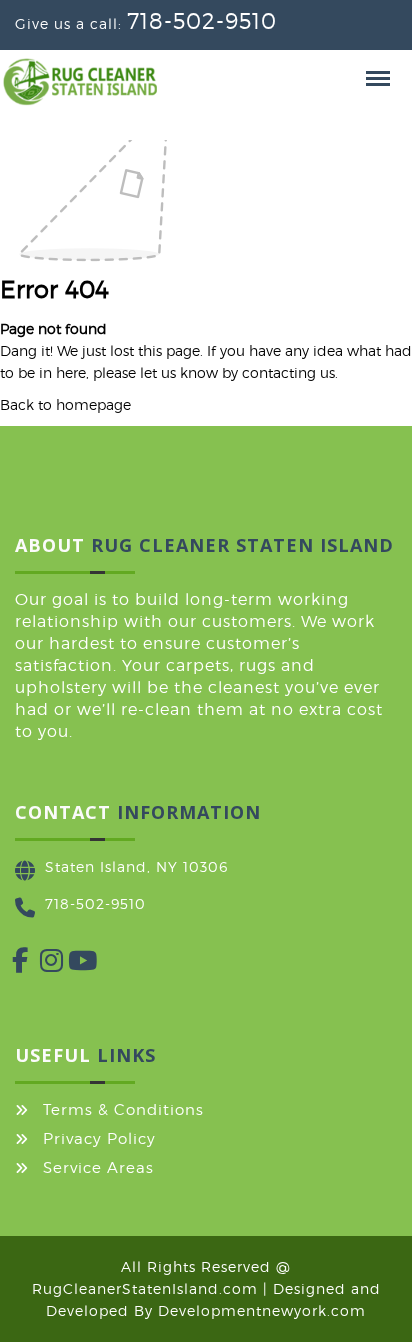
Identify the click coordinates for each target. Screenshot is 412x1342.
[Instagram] (40, 964)
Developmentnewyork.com (262, 1310)
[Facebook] (12, 964)
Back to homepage (65, 404)
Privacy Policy (99, 1139)
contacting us (288, 372)
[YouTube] (68, 964)
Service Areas (98, 1168)
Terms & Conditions (123, 1110)
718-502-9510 (202, 21)
